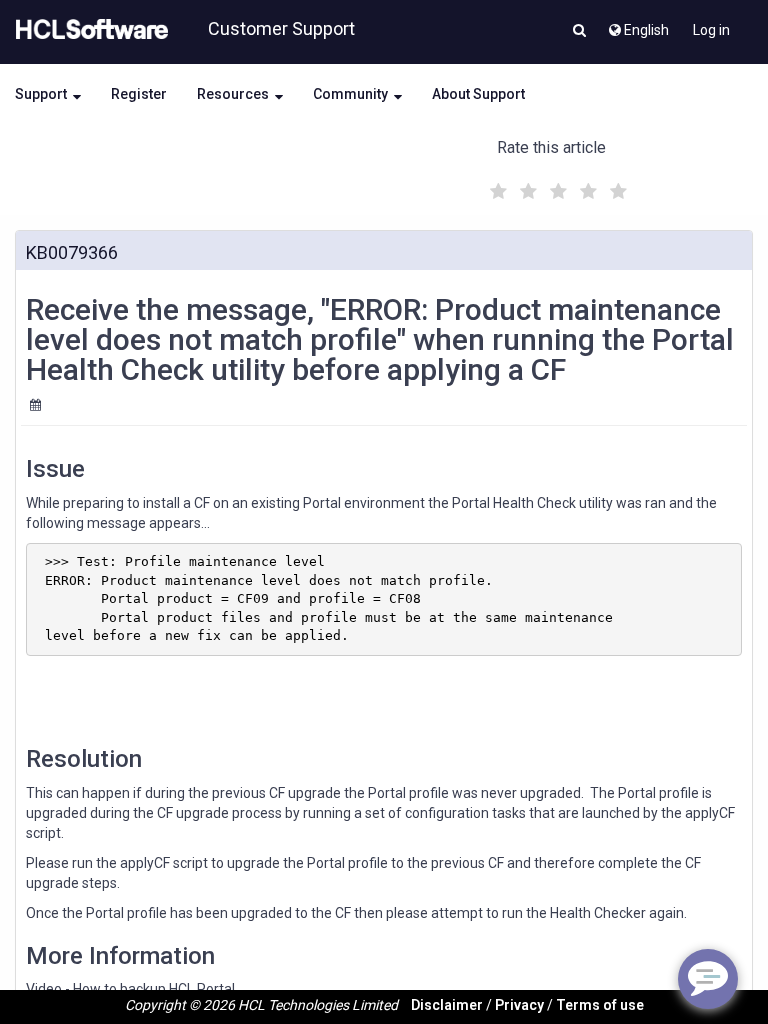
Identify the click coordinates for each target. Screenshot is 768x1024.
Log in (711, 30)
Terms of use (600, 1005)
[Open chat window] (708, 979)
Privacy (519, 1005)
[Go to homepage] (88, 30)
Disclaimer (447, 1005)
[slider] (556, 188)
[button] (579, 32)
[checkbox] (496, 186)
